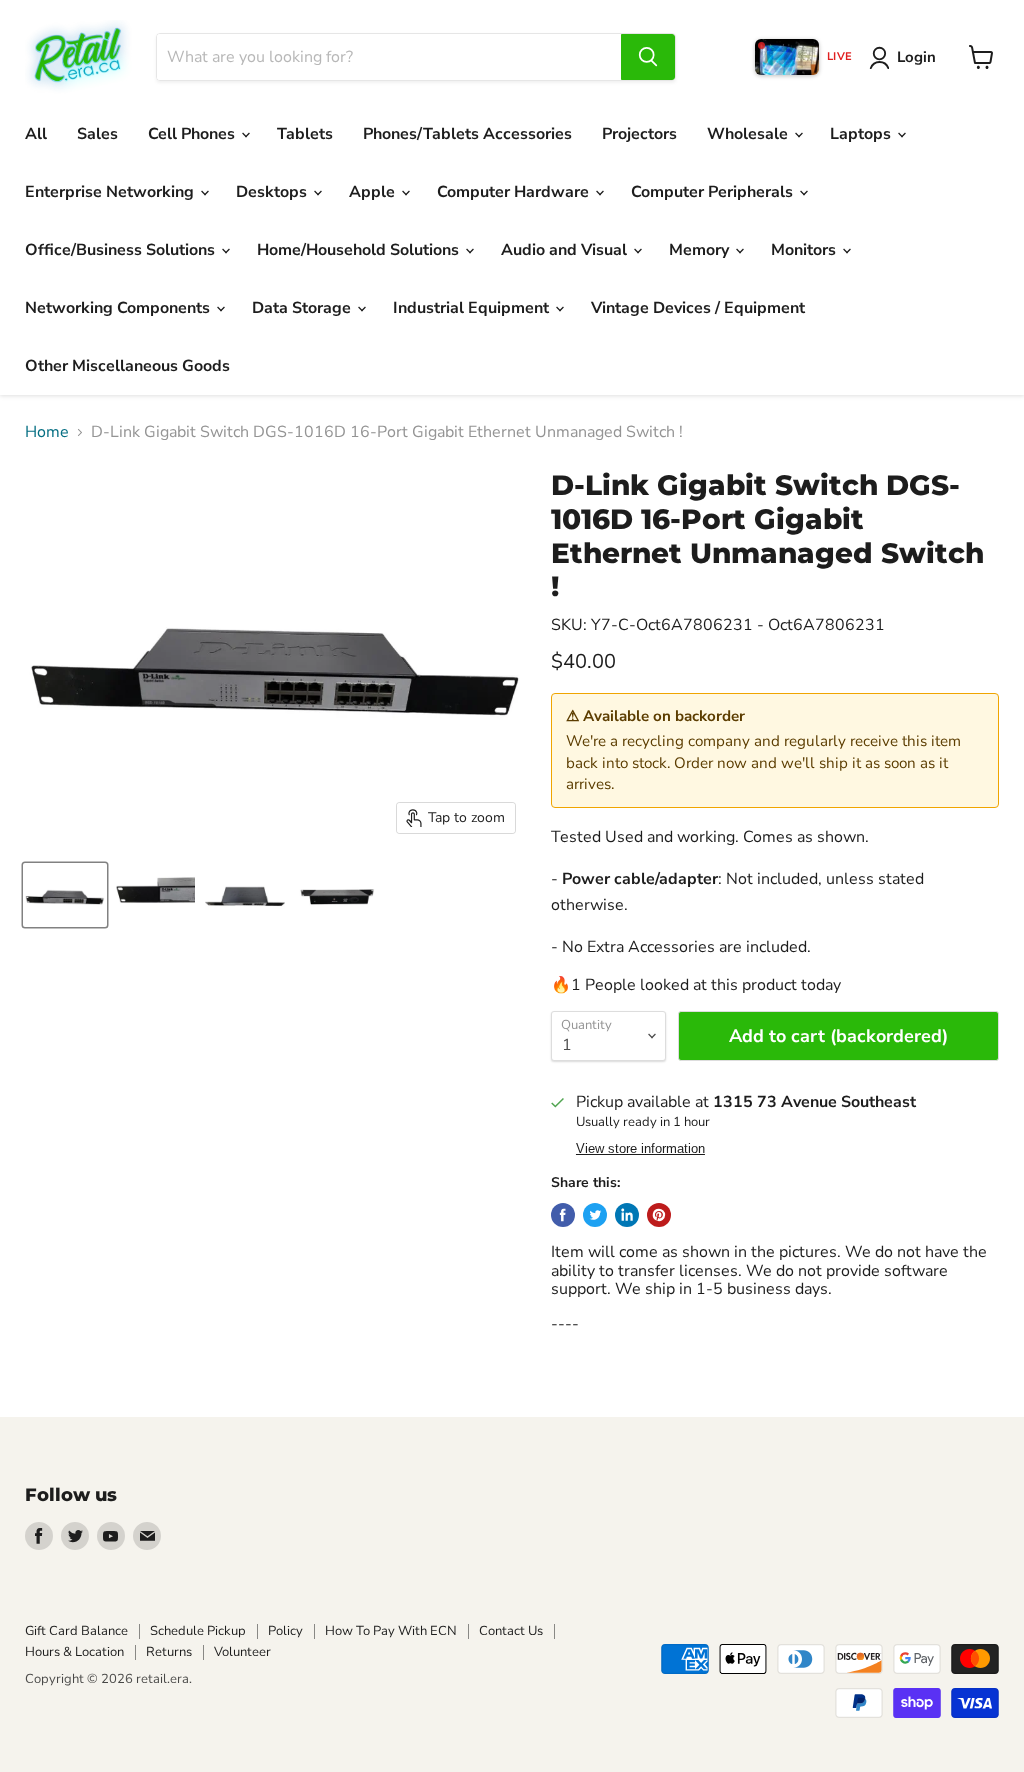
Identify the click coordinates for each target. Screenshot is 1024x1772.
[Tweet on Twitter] (595, 1215)
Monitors (805, 250)
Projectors (639, 134)
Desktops (273, 192)
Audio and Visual (566, 250)
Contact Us (511, 1631)
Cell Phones (193, 134)
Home (47, 432)
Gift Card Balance (76, 1631)
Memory (701, 250)
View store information (640, 1149)
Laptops (862, 134)
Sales (97, 134)
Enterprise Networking (111, 192)
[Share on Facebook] (563, 1215)
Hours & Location (74, 1652)
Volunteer (242, 1652)
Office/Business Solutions (122, 250)
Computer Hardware (515, 192)
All (36, 134)
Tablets (305, 134)
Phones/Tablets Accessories (467, 134)
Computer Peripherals (714, 192)
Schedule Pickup (198, 1631)
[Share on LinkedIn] (627, 1215)
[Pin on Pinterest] (659, 1215)
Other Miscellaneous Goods (127, 366)
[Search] (648, 57)
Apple (374, 192)
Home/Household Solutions (360, 250)
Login (916, 57)
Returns (169, 1652)
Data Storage (303, 308)
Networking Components (119, 308)
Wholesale (749, 134)
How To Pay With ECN (391, 1631)
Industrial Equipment (473, 308)
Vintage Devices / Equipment (698, 308)
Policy (285, 1631)
